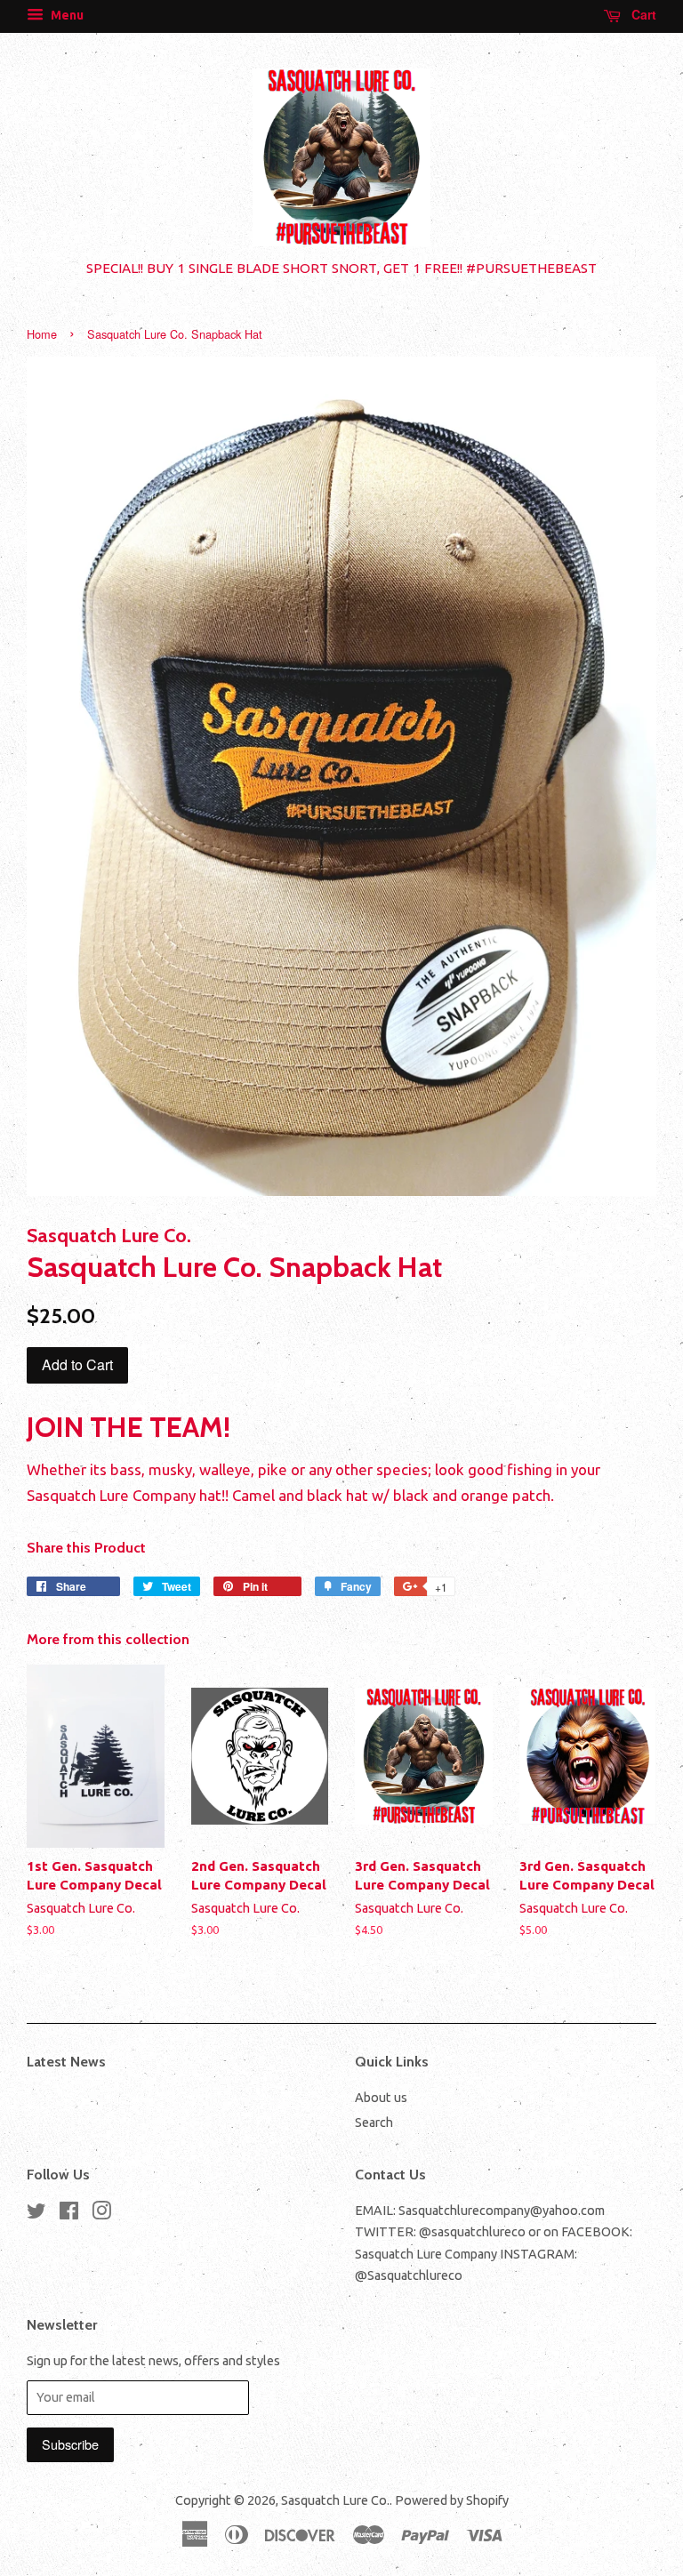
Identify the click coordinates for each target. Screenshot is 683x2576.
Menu (66, 15)
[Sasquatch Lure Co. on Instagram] (101, 2214)
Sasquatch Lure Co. (335, 2500)
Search (374, 2123)
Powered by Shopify (452, 2500)
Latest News (66, 2062)
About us (381, 2098)
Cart (642, 14)
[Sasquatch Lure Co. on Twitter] (36, 2214)
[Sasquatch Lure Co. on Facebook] (69, 2214)
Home (42, 334)
